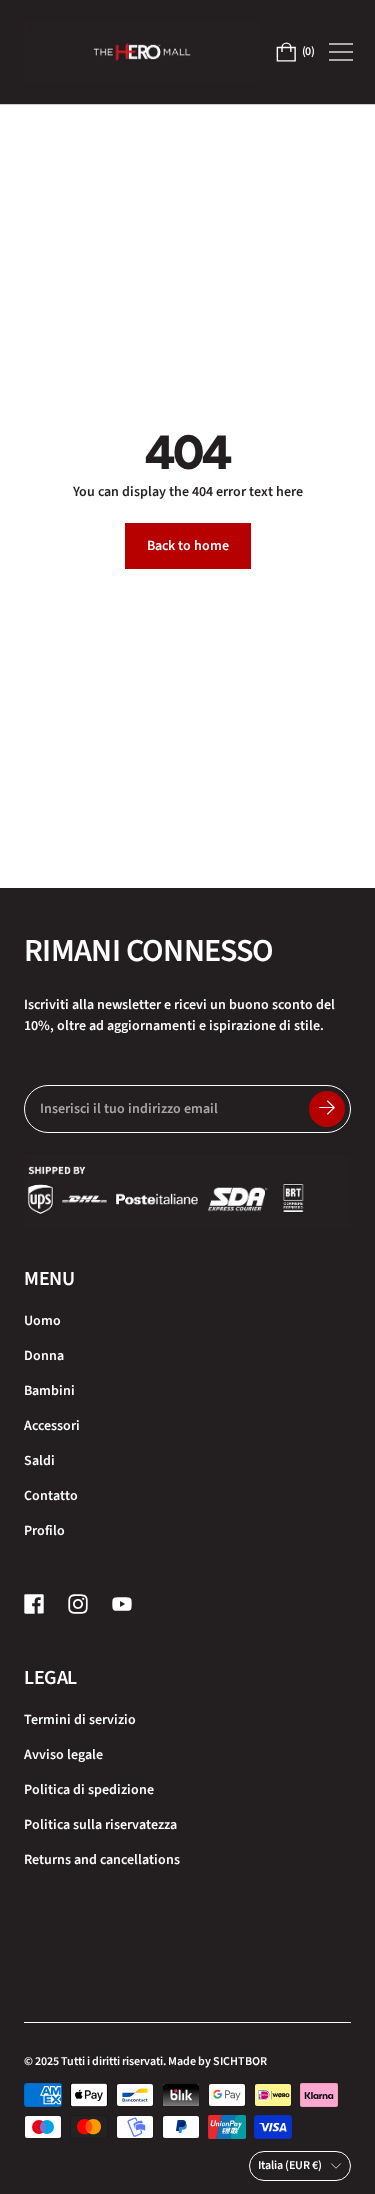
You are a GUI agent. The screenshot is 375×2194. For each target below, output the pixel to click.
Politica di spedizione (89, 1790)
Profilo (44, 1531)
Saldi (39, 1461)
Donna (44, 1356)
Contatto (51, 1496)
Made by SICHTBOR (217, 2061)
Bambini (49, 1391)
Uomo (42, 1321)
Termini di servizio (80, 1720)
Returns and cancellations (102, 1860)
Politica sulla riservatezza (100, 1825)
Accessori (52, 1426)
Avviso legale (63, 1755)
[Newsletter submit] (327, 1109)
